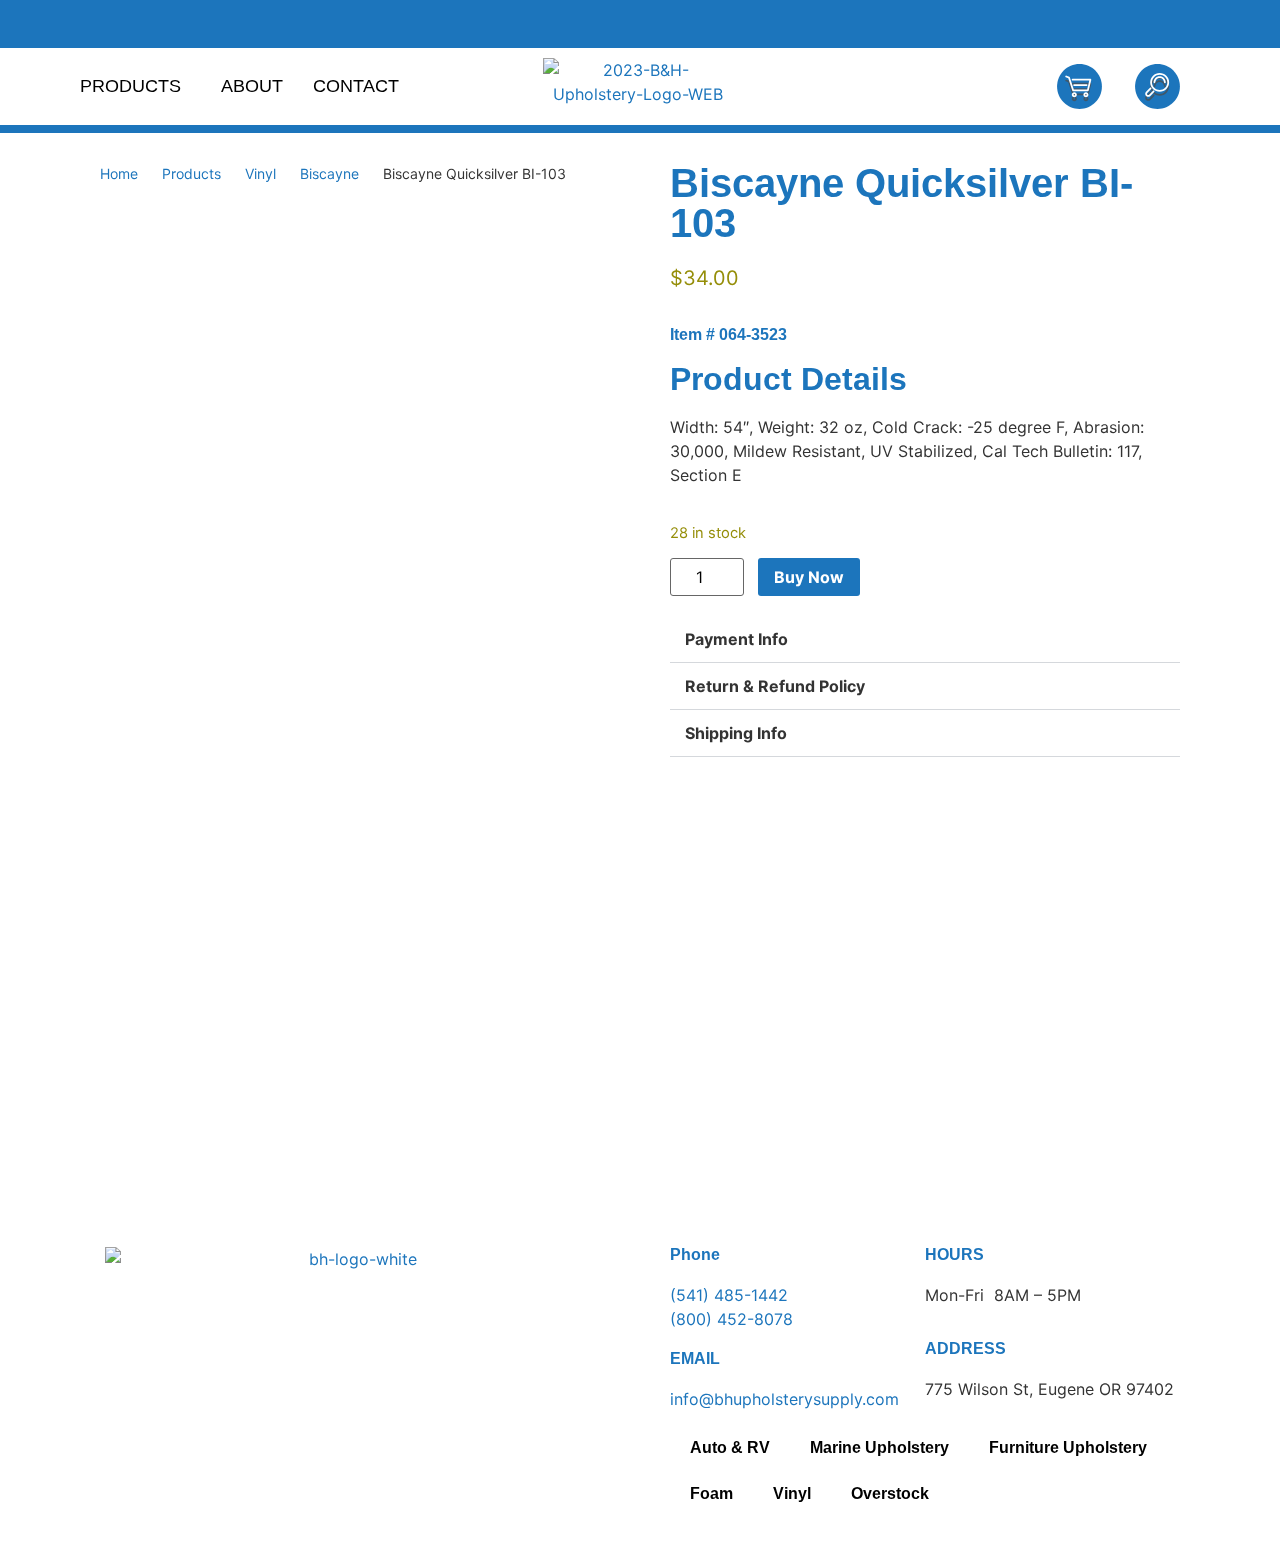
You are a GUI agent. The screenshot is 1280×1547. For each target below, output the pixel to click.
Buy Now (809, 577)
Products (130, 86)
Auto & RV (730, 1447)
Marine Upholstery (879, 1447)
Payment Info (736, 639)
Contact (356, 86)
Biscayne (329, 173)
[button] (925, 639)
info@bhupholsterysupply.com (784, 1399)
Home (119, 173)
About (252, 86)
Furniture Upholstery (1068, 1447)
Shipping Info (736, 733)
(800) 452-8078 (731, 1319)
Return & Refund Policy (775, 686)
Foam (711, 1493)
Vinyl (260, 173)
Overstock (890, 1493)
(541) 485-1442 (729, 1295)
